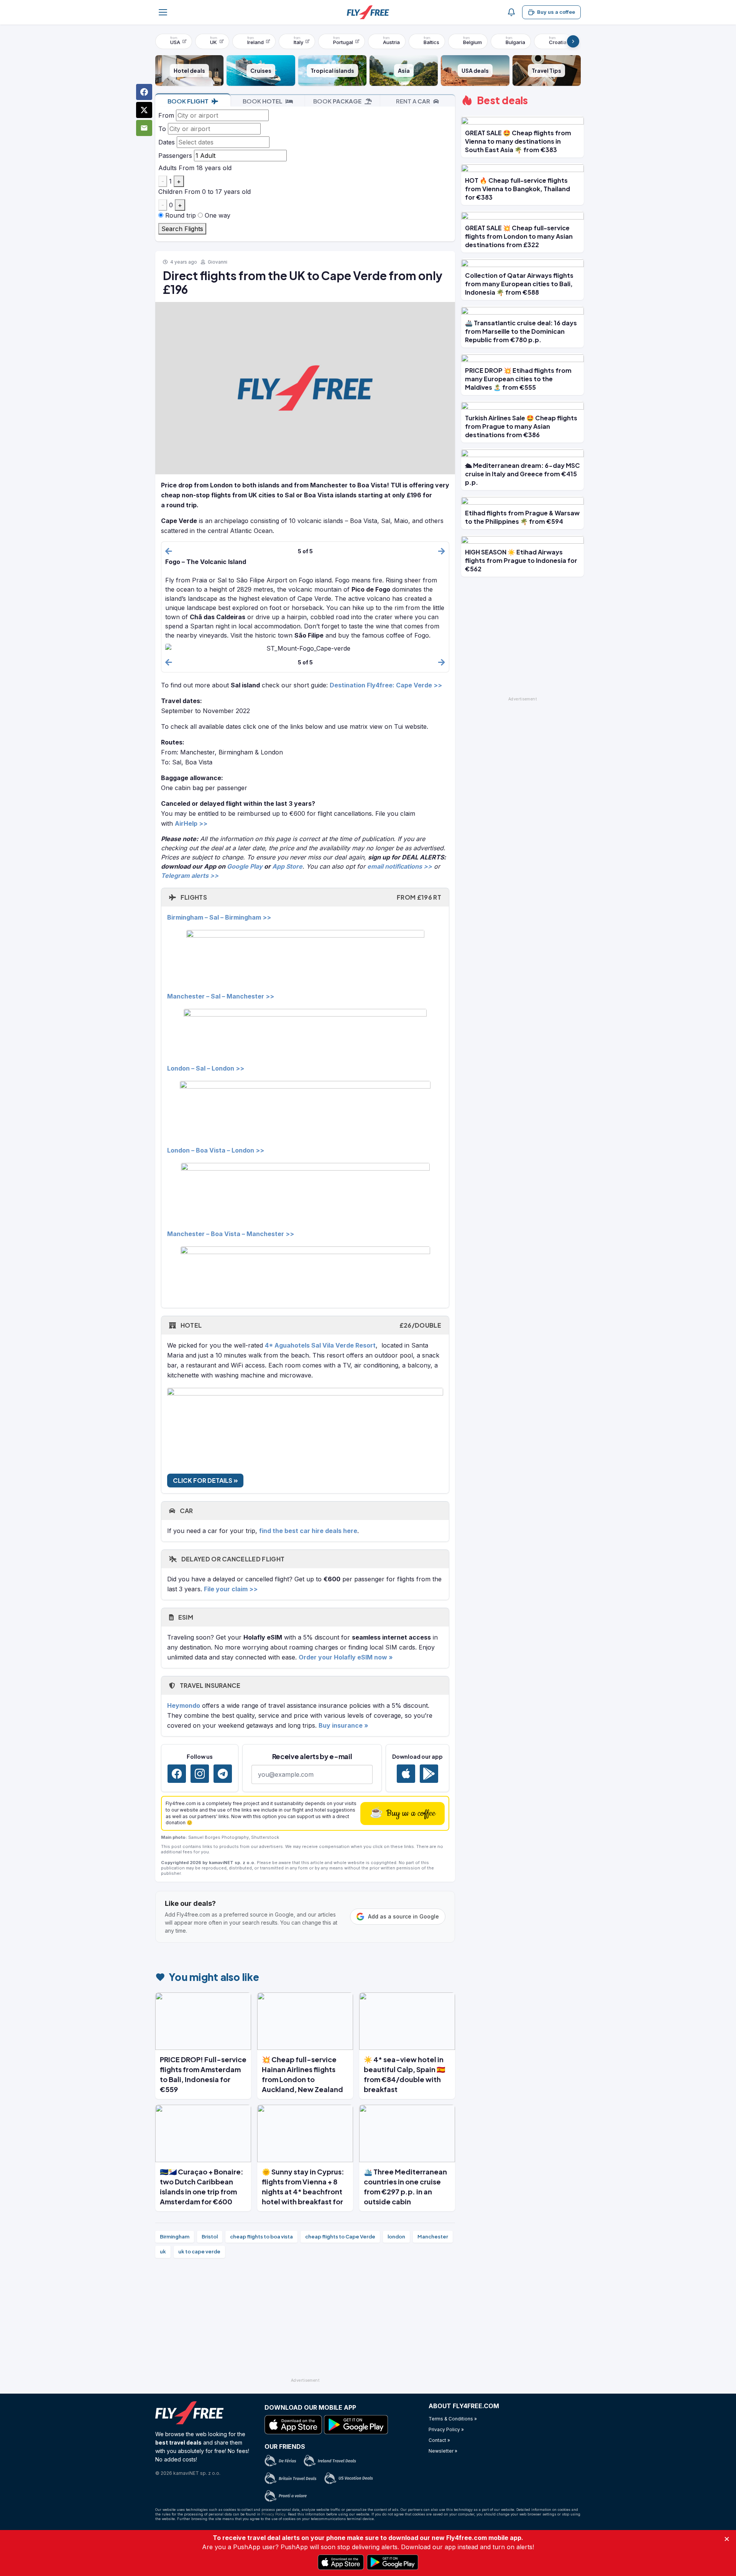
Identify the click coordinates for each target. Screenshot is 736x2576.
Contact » (439, 2440)
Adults (168, 168)
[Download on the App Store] (406, 1774)
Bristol (210, 2237)
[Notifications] (511, 12)
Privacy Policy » (446, 2429)
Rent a (413, 101)
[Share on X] (144, 110)
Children (170, 192)
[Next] (573, 41)
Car (186, 1511)
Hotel (310, 1325)
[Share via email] (144, 128)
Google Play (245, 866)
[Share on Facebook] (144, 92)
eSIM (185, 1617)
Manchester (433, 2237)
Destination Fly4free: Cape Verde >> (386, 685)
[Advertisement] (305, 2321)
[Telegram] (223, 1774)
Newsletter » (443, 2451)
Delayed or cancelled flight (232, 1559)
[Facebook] (177, 1774)
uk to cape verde (199, 2251)
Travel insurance (209, 1685)
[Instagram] (200, 1774)
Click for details (203, 1480)
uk (163, 2251)
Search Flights (182, 229)
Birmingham (175, 2237)
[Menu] (163, 12)
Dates (167, 142)
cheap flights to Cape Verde (340, 2237)
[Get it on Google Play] (429, 1774)
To (162, 129)
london (396, 2237)
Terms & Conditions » (453, 2419)
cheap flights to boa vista (261, 2237)
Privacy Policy (274, 2514)
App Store (287, 866)
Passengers (175, 156)
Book (188, 101)
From (166, 115)
